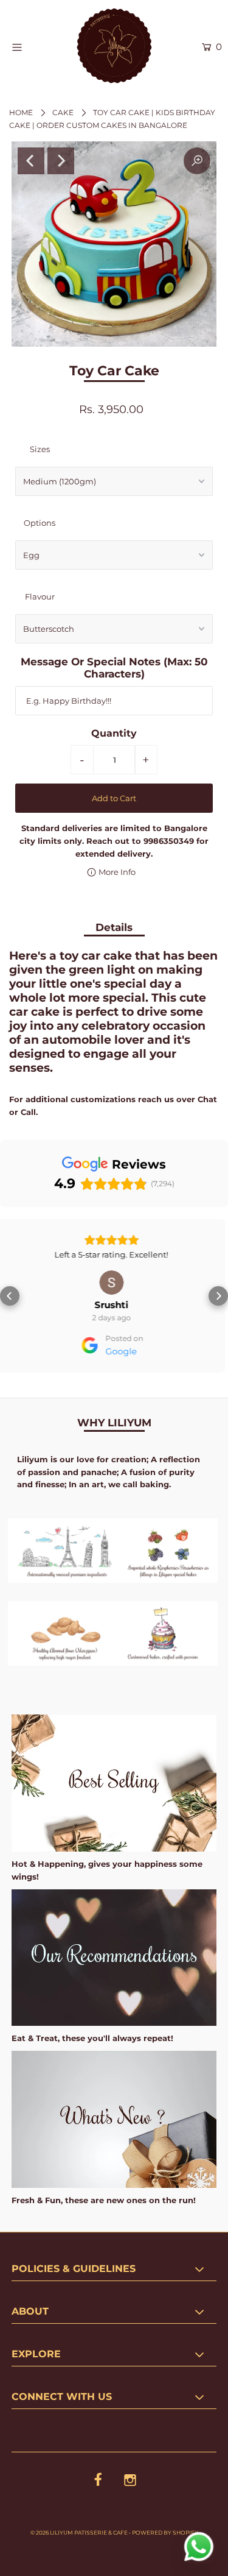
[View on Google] (126, 1283)
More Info (116, 872)
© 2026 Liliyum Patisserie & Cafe (79, 2532)
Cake (63, 112)
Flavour (40, 596)
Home (21, 112)
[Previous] (31, 161)
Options (40, 523)
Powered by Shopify (165, 2532)
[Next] (61, 161)
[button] (10, 1296)
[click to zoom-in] (197, 161)
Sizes (40, 449)
